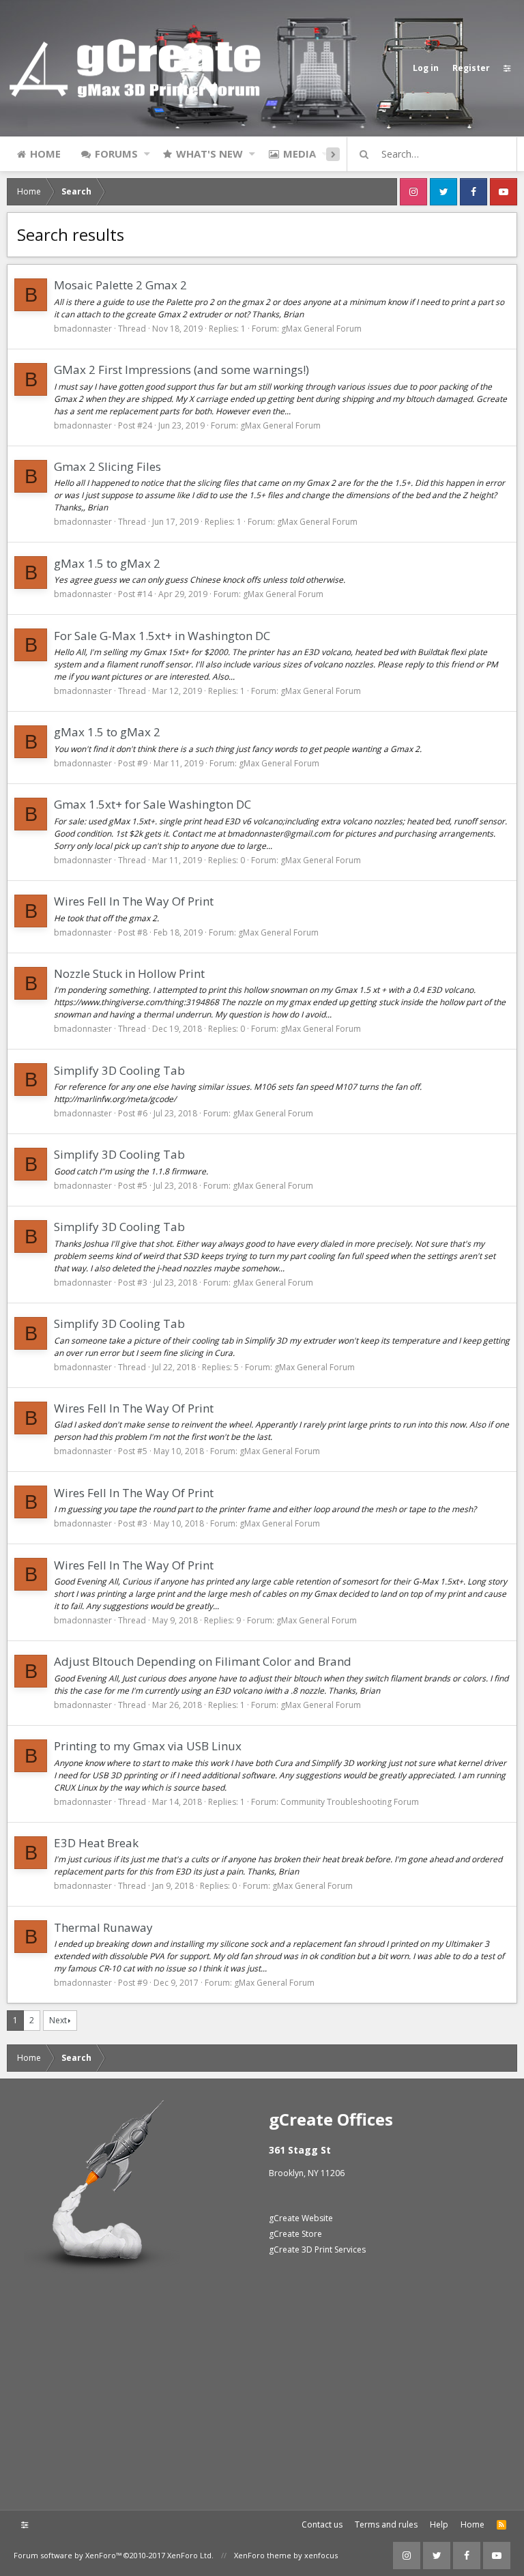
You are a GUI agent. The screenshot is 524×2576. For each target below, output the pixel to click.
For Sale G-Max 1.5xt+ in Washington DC (162, 636)
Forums (116, 154)
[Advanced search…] (364, 154)
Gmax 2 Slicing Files (107, 466)
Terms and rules (386, 2524)
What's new (209, 154)
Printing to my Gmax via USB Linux (148, 1746)
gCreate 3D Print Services (317, 2249)
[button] (147, 154)
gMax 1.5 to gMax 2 (107, 563)
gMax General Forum (321, 329)
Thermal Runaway (103, 1927)
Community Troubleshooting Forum (350, 1802)
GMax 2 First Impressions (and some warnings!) (181, 370)
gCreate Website (301, 2218)
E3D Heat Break (96, 1843)
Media (300, 154)
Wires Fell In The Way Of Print (134, 901)
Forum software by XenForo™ (114, 2555)
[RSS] (501, 2525)
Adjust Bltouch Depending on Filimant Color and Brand (203, 1661)
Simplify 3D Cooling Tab (119, 1070)
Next (58, 2020)
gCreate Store (295, 2234)
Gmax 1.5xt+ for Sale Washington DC (152, 804)
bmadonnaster (83, 329)
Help (439, 2524)
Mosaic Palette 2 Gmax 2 (120, 285)
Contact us (322, 2524)
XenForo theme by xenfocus (286, 2555)
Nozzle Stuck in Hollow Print (129, 973)
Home (45, 154)
